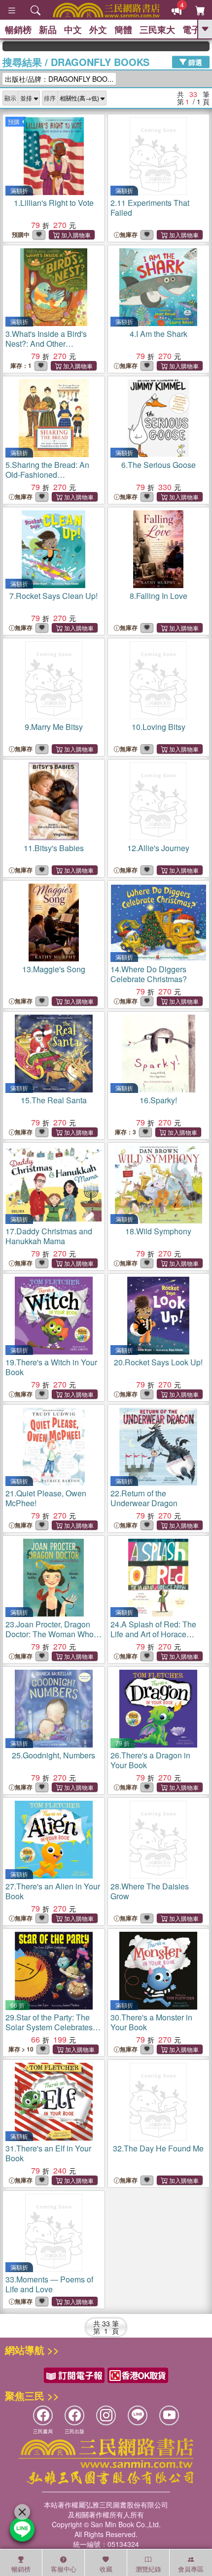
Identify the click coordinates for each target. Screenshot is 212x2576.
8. (159, 596)
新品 (48, 30)
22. (144, 1498)
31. (48, 2153)
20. (158, 1362)
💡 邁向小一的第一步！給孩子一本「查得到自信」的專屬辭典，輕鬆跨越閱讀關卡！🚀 (194, 46)
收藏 (106, 2569)
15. (54, 1100)
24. (153, 1634)
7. (53, 596)
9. (54, 727)
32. (158, 2148)
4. (159, 334)
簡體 (123, 30)
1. (54, 203)
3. (51, 348)
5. (47, 475)
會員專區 (191, 2569)
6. (159, 465)
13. (54, 969)
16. (158, 1100)
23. (50, 1634)
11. (54, 848)
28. (150, 1891)
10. (159, 727)
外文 (98, 30)
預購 (14, 121)
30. (151, 2022)
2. (150, 208)
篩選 (194, 62)
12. (158, 848)
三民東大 (157, 30)
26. (150, 1760)
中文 (73, 30)
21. (46, 1498)
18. (158, 1231)
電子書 (196, 30)
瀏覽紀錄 (148, 2569)
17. (49, 1236)
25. (53, 1755)
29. (51, 2032)
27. (53, 1891)
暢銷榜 (18, 30)
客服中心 (64, 2569)
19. (51, 1367)
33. (49, 2284)
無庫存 (129, 235)
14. (149, 974)
